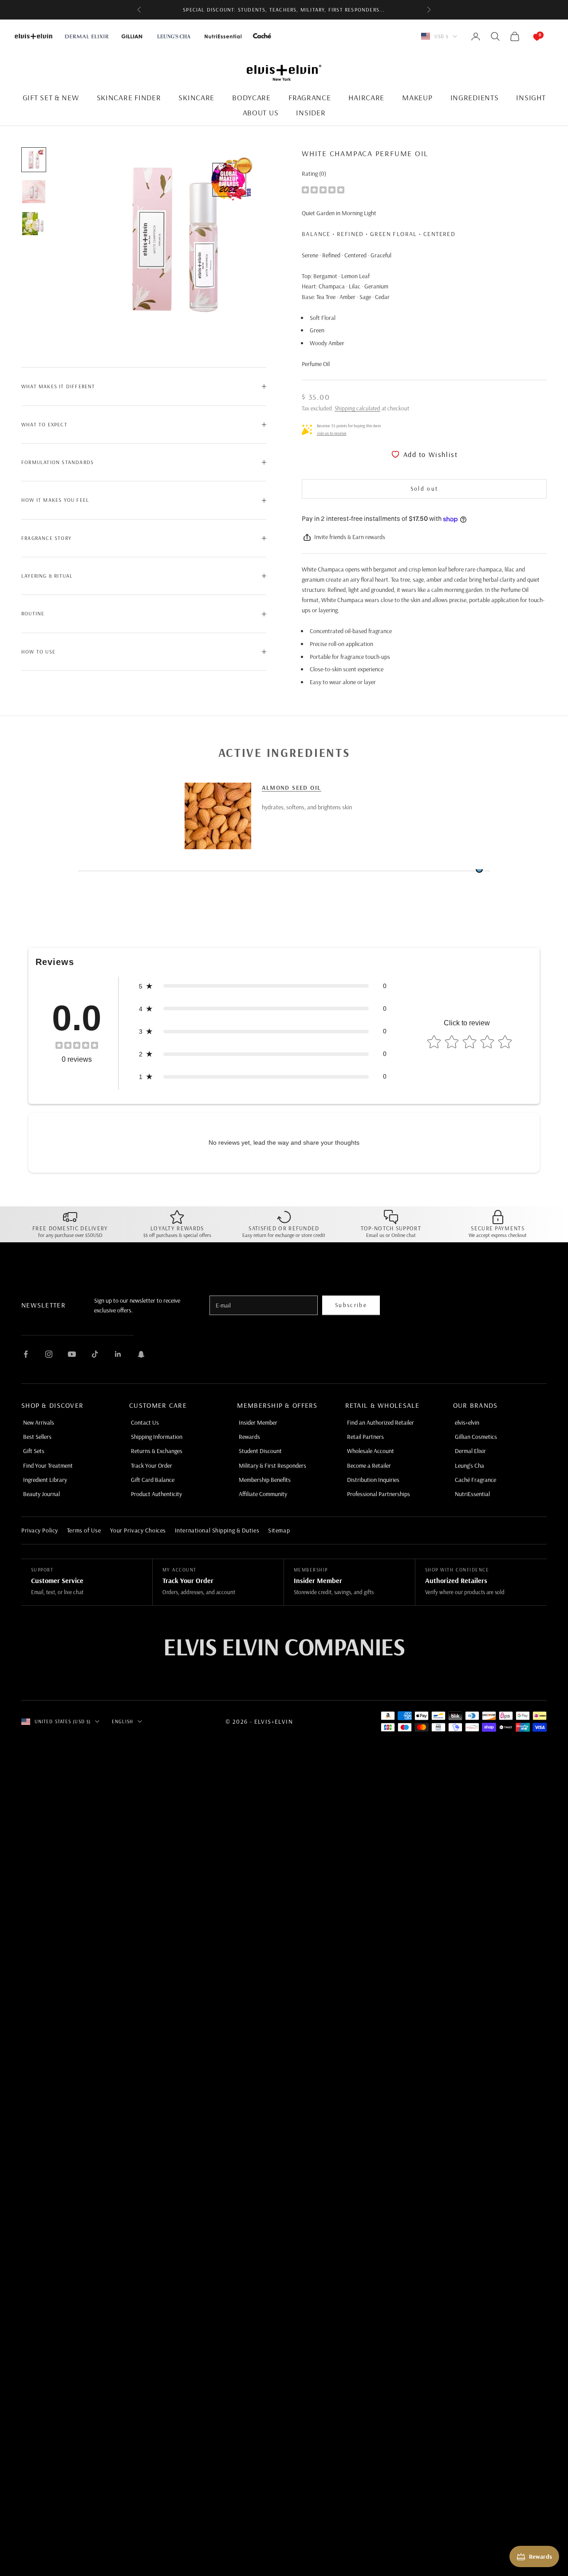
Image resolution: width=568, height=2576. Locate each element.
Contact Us (145, 1422)
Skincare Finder (129, 97)
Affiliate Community (263, 1494)
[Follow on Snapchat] (141, 1354)
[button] (263, 986)
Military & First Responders (272, 1465)
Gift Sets (34, 1451)
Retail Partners (365, 1437)
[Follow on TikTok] (95, 1354)
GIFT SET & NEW (51, 97)
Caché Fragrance (475, 1480)
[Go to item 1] (34, 160)
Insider (311, 112)
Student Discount (260, 1451)
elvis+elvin (467, 1422)
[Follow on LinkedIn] (118, 1354)
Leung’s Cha (469, 1465)
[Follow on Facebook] (26, 1354)
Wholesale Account (371, 1451)
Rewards (249, 1437)
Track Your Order (152, 1465)
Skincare (196, 97)
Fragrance (310, 97)
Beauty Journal (41, 1494)
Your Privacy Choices (138, 1530)
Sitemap (279, 1530)
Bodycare (251, 97)
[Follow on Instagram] (49, 1354)
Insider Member (258, 1422)
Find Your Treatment (48, 1465)
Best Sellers (37, 1437)
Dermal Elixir (470, 1451)
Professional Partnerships (379, 1494)
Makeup (417, 97)
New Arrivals (39, 1422)
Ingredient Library (45, 1480)
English (122, 1721)
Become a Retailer (369, 1465)
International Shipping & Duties (217, 1530)
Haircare (366, 97)
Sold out (424, 488)
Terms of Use (84, 1530)
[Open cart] (528, 36)
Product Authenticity (156, 1494)
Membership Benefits (265, 1480)
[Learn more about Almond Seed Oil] (218, 816)
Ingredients (475, 97)
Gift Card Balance (153, 1480)
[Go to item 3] (34, 224)
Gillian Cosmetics (476, 1437)
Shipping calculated (357, 408)
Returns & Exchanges (157, 1451)
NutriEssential (472, 1494)
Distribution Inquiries (373, 1480)
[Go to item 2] (34, 192)
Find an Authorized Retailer (381, 1422)
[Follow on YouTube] (72, 1354)
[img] (323, 189)
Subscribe (351, 1305)
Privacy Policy (40, 1530)
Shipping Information (157, 1437)
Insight (531, 97)
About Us (261, 112)
